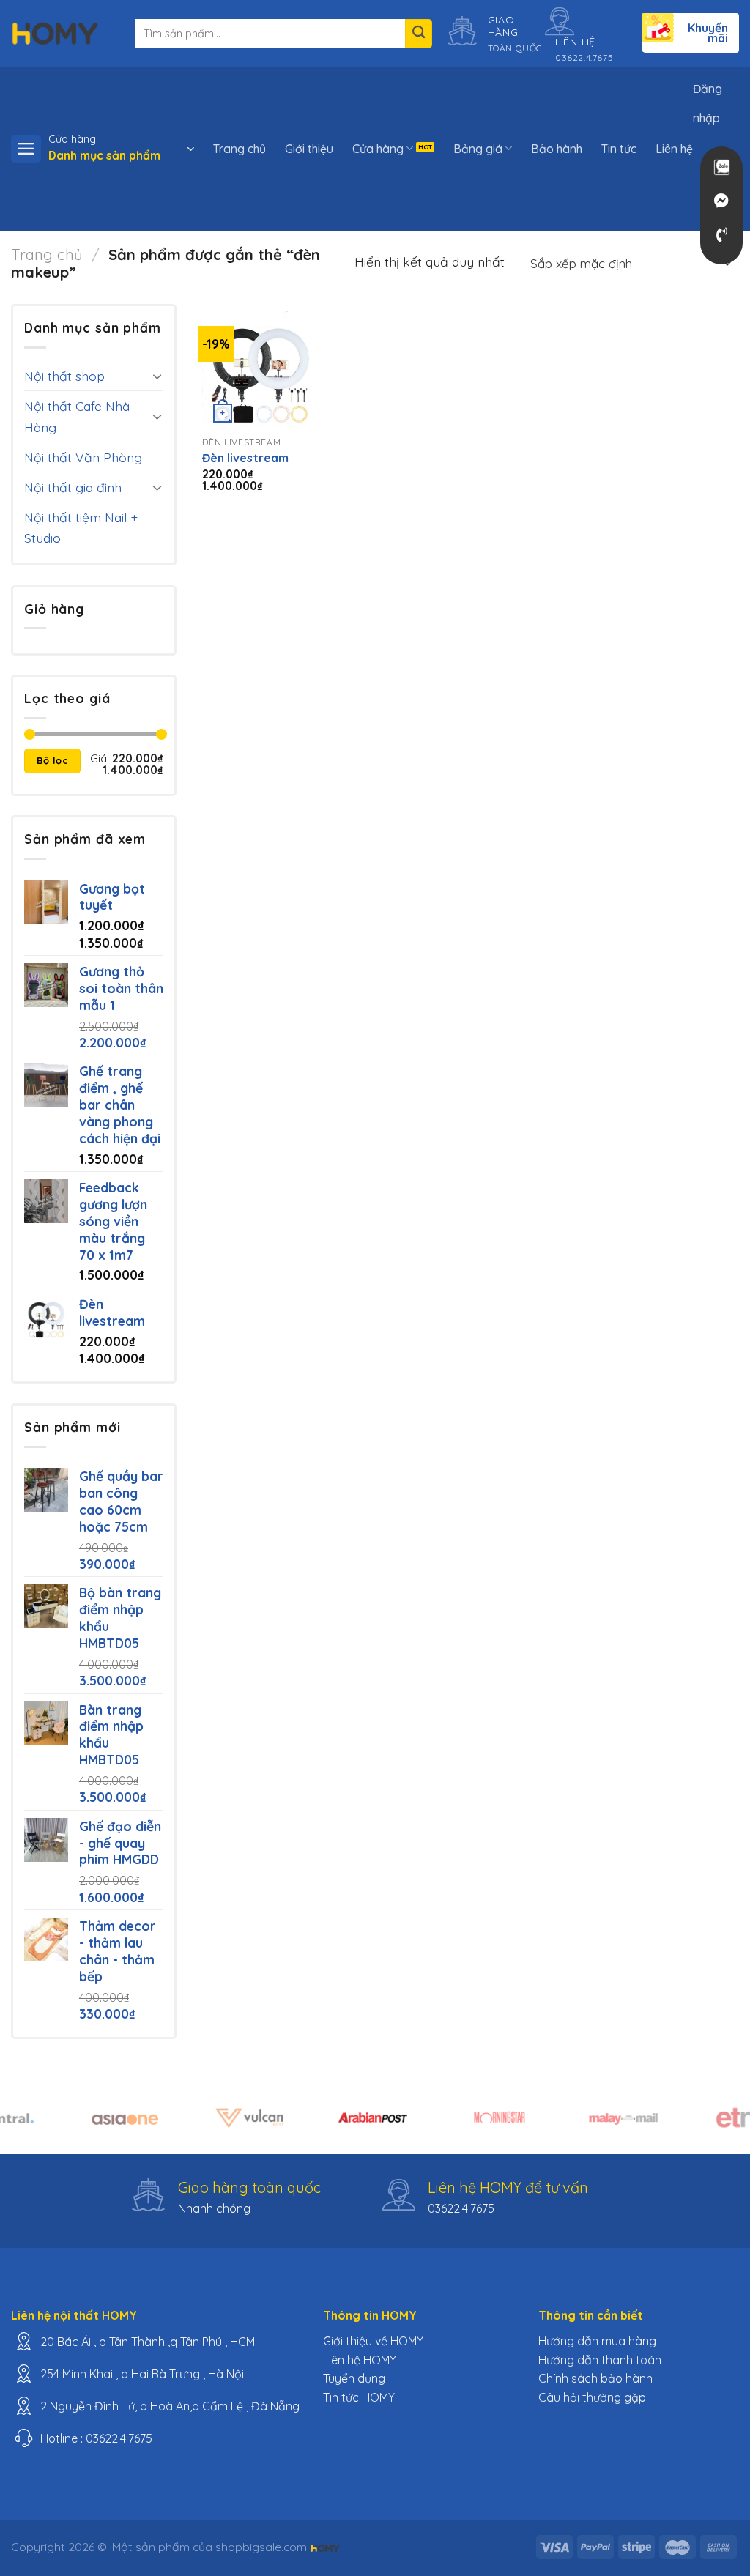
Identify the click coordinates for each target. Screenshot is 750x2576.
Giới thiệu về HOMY (373, 2341)
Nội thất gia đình (73, 487)
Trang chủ (240, 149)
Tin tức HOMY (359, 2397)
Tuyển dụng (354, 2378)
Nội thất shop (64, 376)
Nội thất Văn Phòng (83, 457)
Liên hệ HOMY (360, 2360)
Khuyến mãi (708, 33)
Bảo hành (557, 149)
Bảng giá (478, 149)
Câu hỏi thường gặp (592, 2397)
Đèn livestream (245, 458)
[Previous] (34, 2126)
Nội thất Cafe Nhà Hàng (77, 416)
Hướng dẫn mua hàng (597, 2341)
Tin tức (619, 149)
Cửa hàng (378, 149)
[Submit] (419, 34)
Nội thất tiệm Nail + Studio (81, 527)
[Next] (716, 2126)
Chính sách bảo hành (595, 2378)
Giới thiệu (309, 149)
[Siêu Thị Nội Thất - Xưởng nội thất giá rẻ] (55, 33)
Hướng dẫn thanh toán (600, 2360)
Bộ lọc (52, 760)
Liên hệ (674, 149)
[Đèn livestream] (261, 370)
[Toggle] (157, 376)
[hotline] (721, 235)
